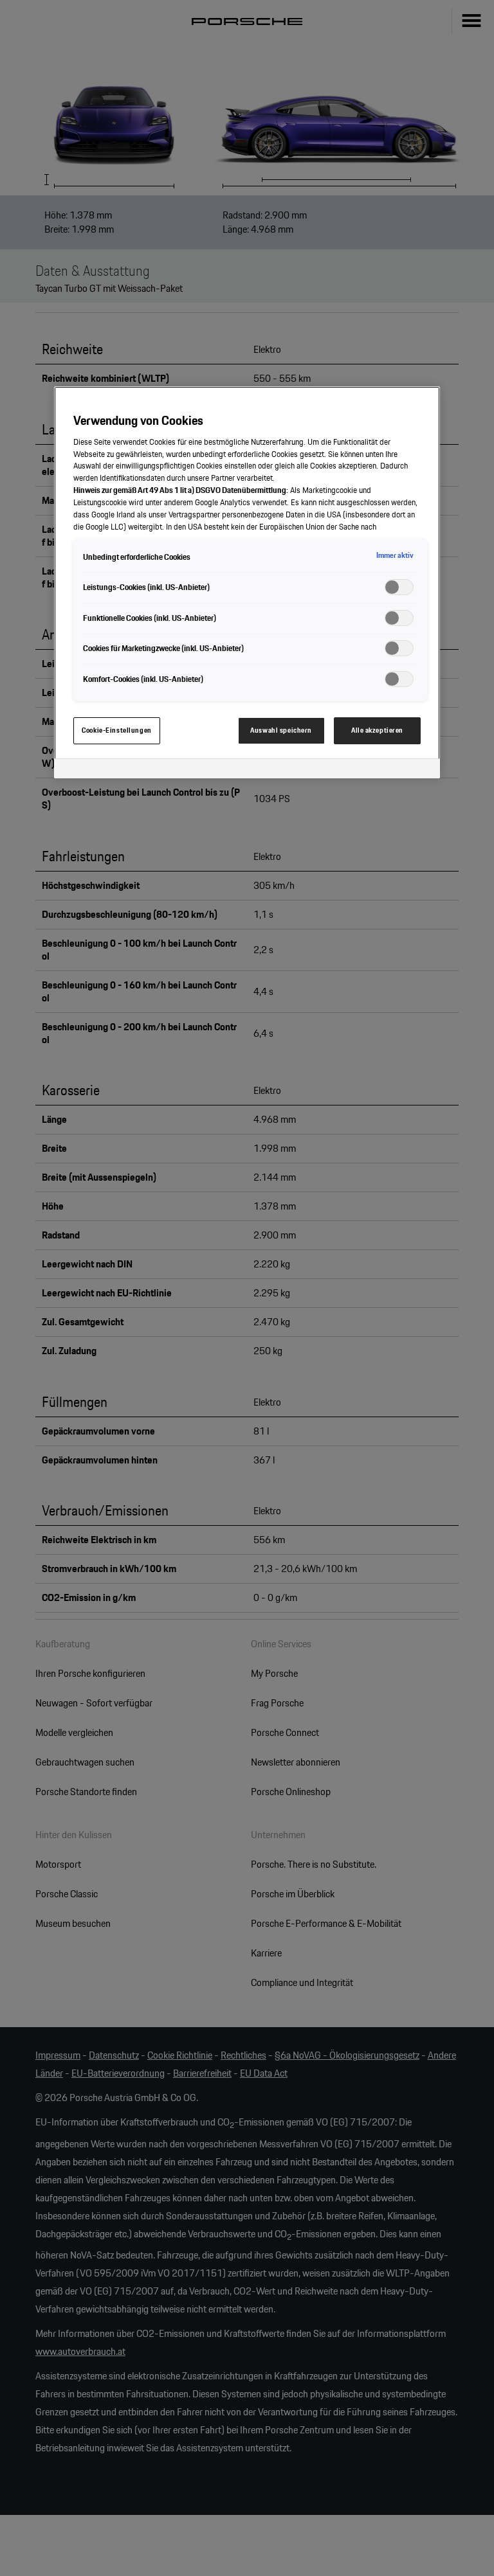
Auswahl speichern (281, 730)
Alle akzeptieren (377, 730)
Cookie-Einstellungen (116, 730)
